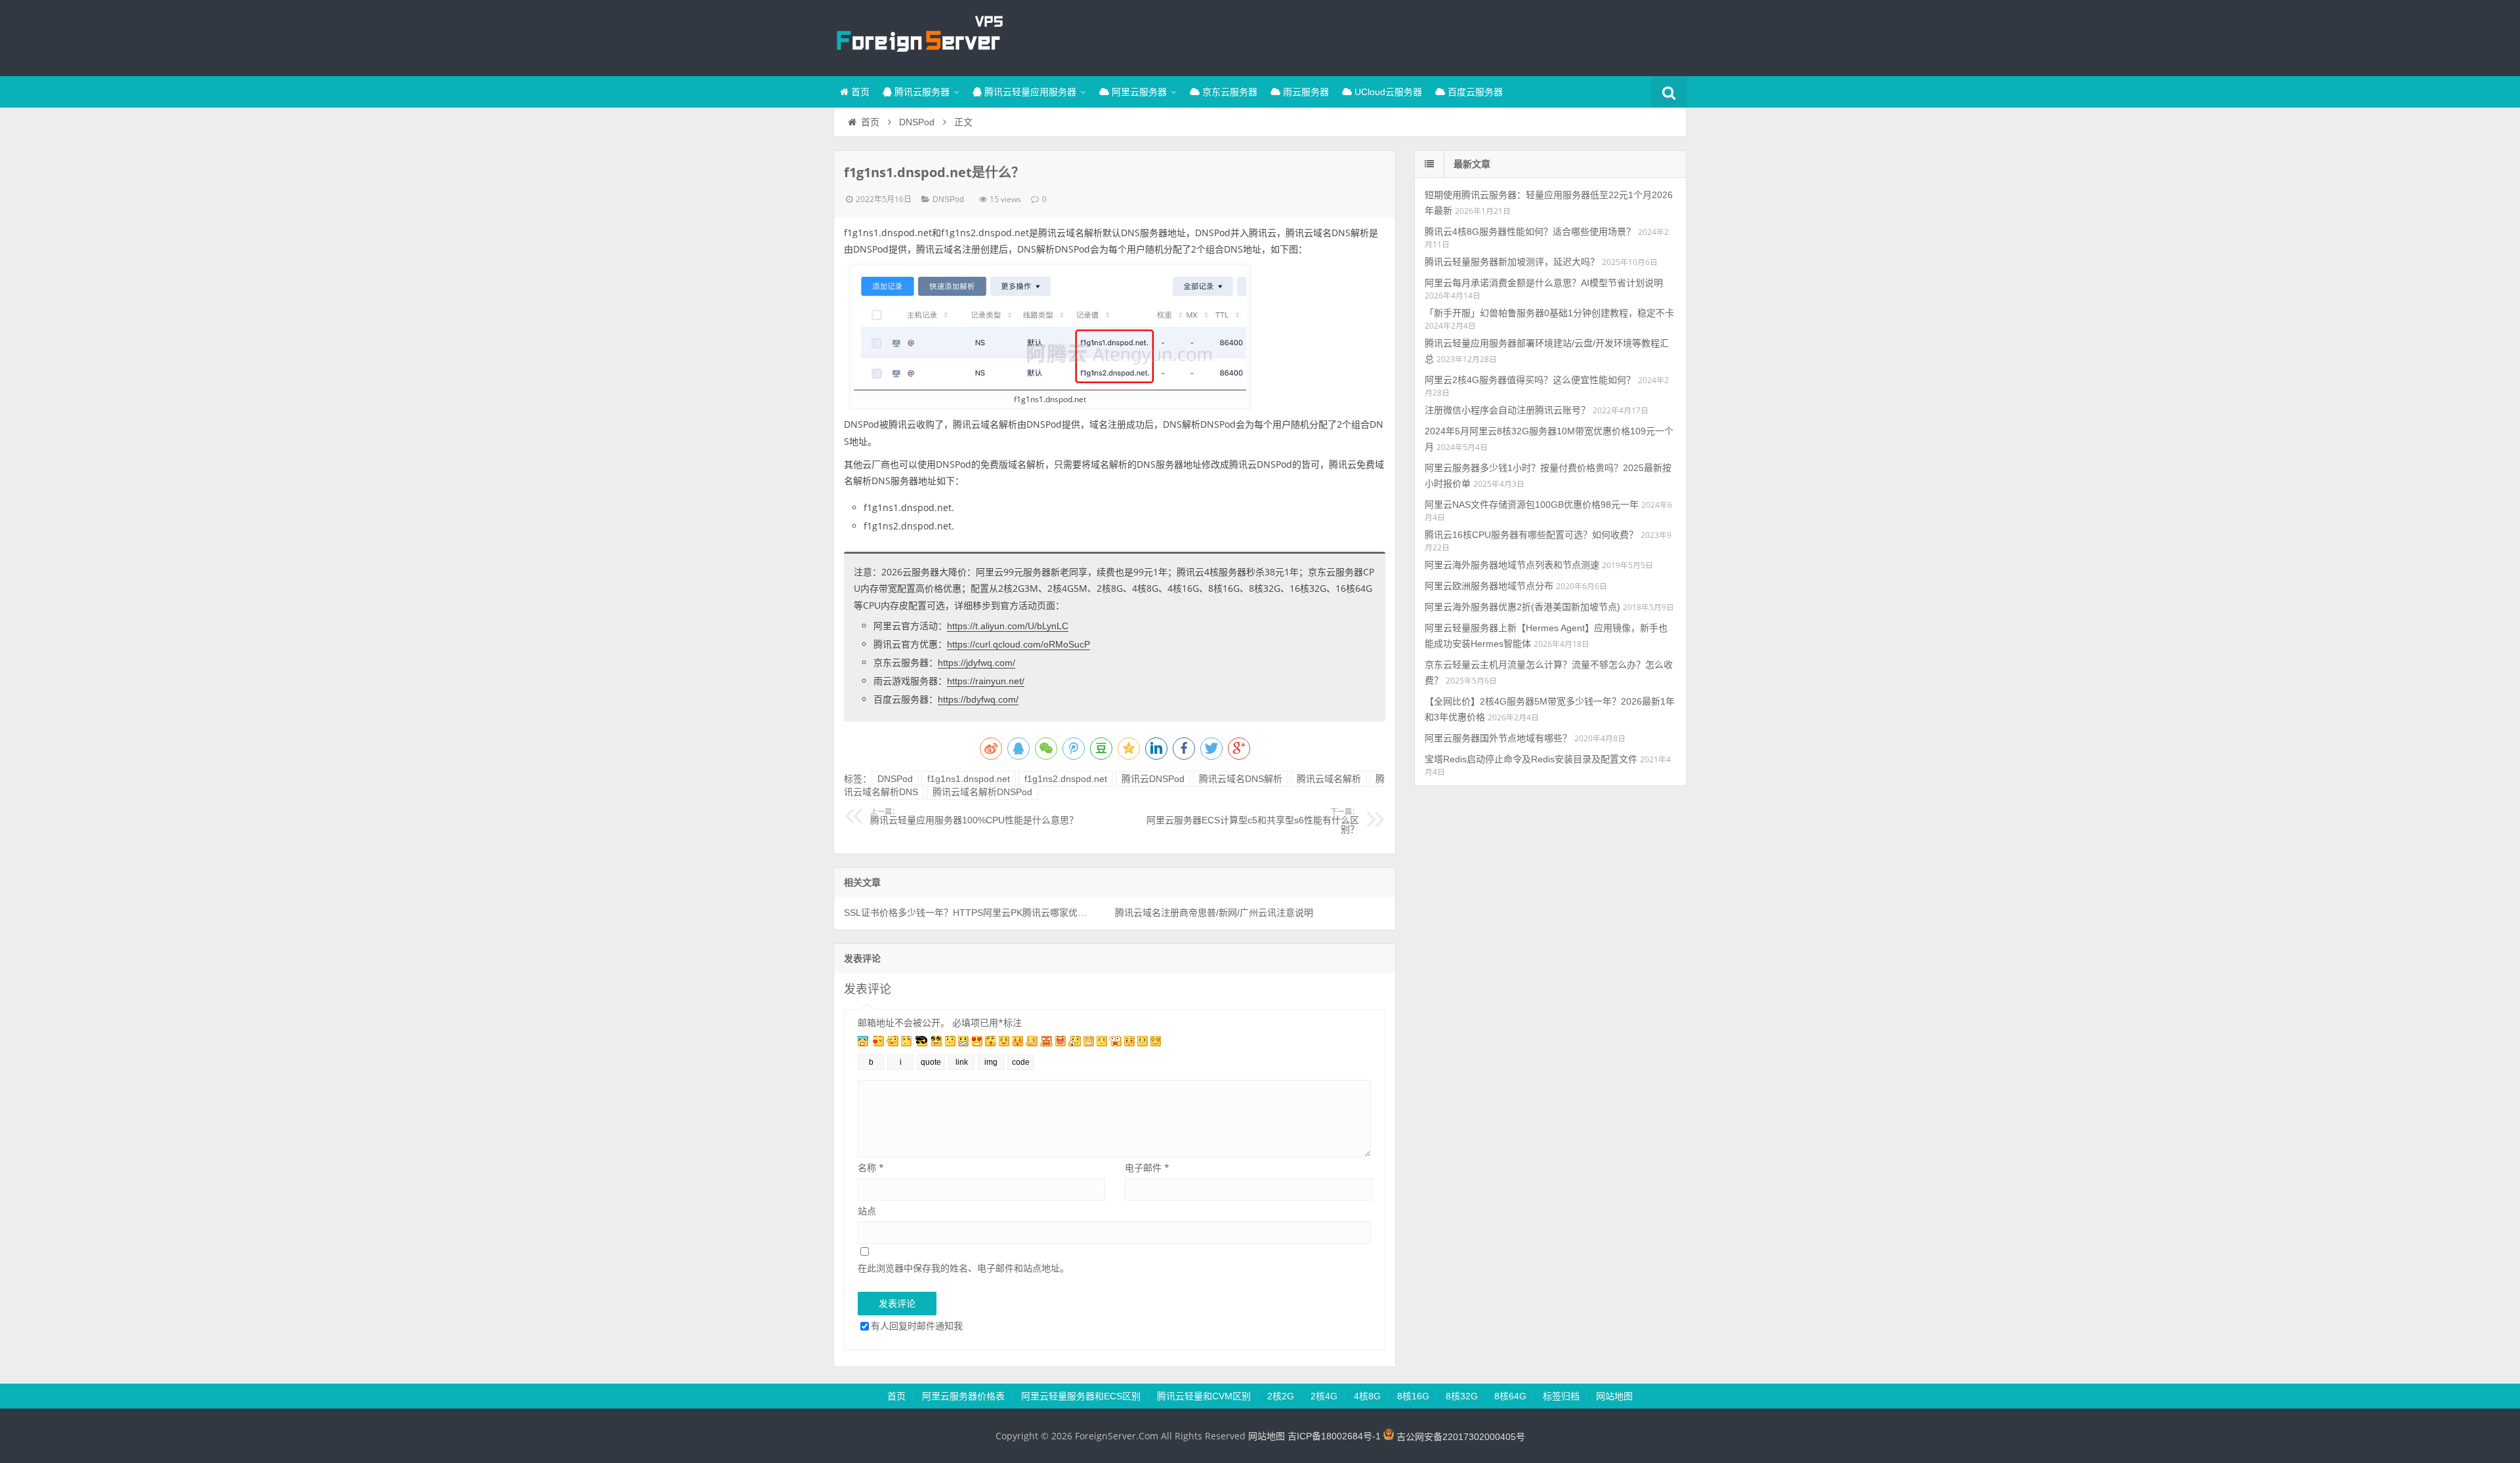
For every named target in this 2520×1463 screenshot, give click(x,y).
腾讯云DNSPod (1153, 779)
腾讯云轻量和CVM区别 (1204, 1396)
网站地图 (1614, 1396)
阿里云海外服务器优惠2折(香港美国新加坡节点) (1522, 607)
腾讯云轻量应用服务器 (1029, 92)
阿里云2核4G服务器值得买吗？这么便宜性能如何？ (1530, 380)
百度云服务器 (1474, 92)
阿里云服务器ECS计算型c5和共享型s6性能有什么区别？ (1253, 821)
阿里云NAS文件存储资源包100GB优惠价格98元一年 (1532, 505)
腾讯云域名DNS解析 (1241, 779)
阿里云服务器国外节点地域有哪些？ (1498, 738)
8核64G (1510, 1396)
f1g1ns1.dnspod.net (969, 779)
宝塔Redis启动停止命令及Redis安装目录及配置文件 (1531, 759)
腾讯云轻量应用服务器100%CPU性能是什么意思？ (974, 817)
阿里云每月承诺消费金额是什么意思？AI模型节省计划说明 (1544, 283)
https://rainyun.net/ (986, 681)
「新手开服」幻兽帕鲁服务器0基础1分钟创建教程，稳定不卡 (1549, 313)
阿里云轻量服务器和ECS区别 (1081, 1396)
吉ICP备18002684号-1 (1334, 1437)
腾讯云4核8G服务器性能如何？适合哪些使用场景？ (1530, 232)
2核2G (1281, 1396)
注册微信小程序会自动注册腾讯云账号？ (1507, 410)
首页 (859, 92)
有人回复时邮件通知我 (917, 1326)
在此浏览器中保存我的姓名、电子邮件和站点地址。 (963, 1268)
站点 (867, 1211)
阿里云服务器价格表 (963, 1396)
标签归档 (1561, 1396)
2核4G (1324, 1396)
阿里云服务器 (1138, 92)
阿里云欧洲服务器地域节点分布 (1489, 586)
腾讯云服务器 (921, 92)
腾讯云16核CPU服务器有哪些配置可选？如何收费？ (1531, 535)
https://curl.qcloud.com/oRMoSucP (1018, 644)
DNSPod (917, 122)
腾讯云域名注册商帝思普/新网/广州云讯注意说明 (1214, 913)
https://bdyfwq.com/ (978, 699)
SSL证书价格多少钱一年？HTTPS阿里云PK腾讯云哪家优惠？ (966, 913)
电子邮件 (1147, 1167)
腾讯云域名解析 (1329, 779)
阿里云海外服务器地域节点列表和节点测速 (1512, 565)
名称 (871, 1167)
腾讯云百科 (919, 36)
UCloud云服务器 (1387, 92)
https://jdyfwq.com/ (976, 663)
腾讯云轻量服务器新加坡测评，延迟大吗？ (1512, 262)
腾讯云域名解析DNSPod (982, 792)
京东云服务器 (1228, 92)
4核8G (1367, 1396)
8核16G (1413, 1396)
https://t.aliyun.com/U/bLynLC (1008, 626)
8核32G (1462, 1396)
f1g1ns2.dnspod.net (1066, 779)
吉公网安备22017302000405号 (1459, 1437)
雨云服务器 (1305, 92)
